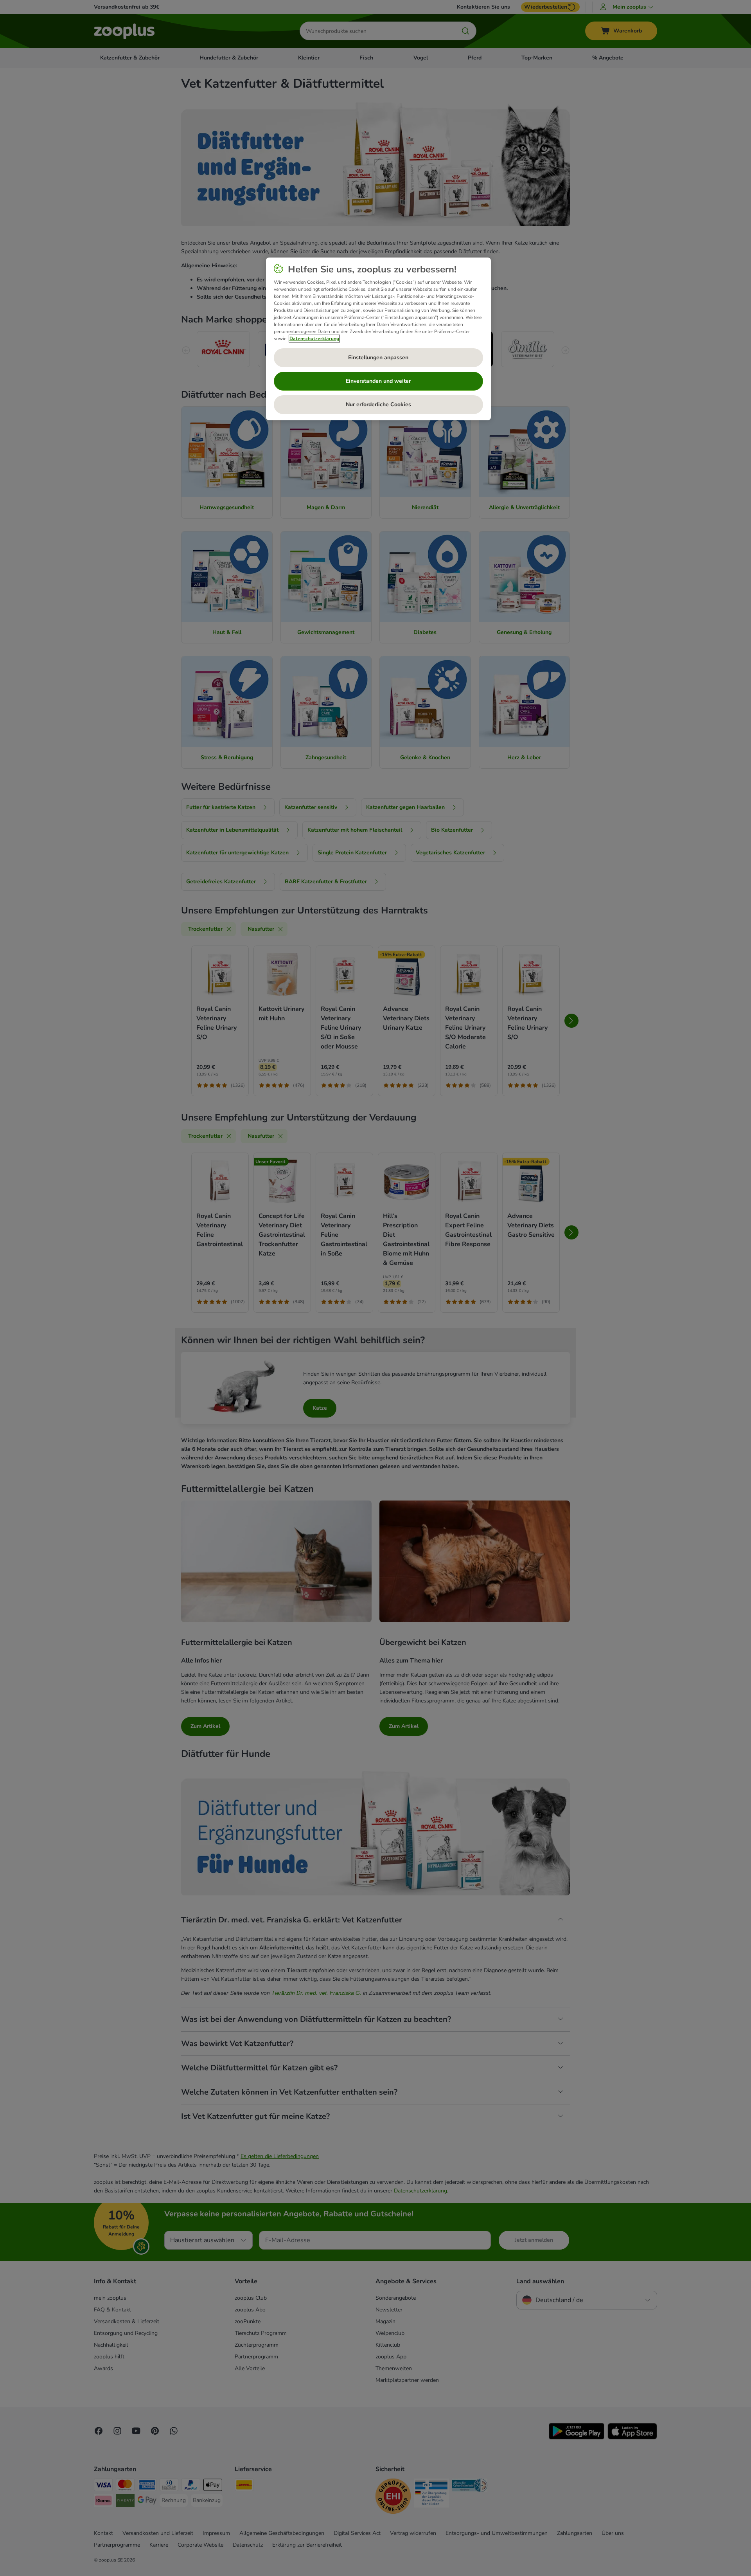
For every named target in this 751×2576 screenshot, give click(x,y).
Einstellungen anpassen (378, 358)
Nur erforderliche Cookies (378, 404)
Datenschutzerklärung (314, 339)
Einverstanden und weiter (378, 381)
